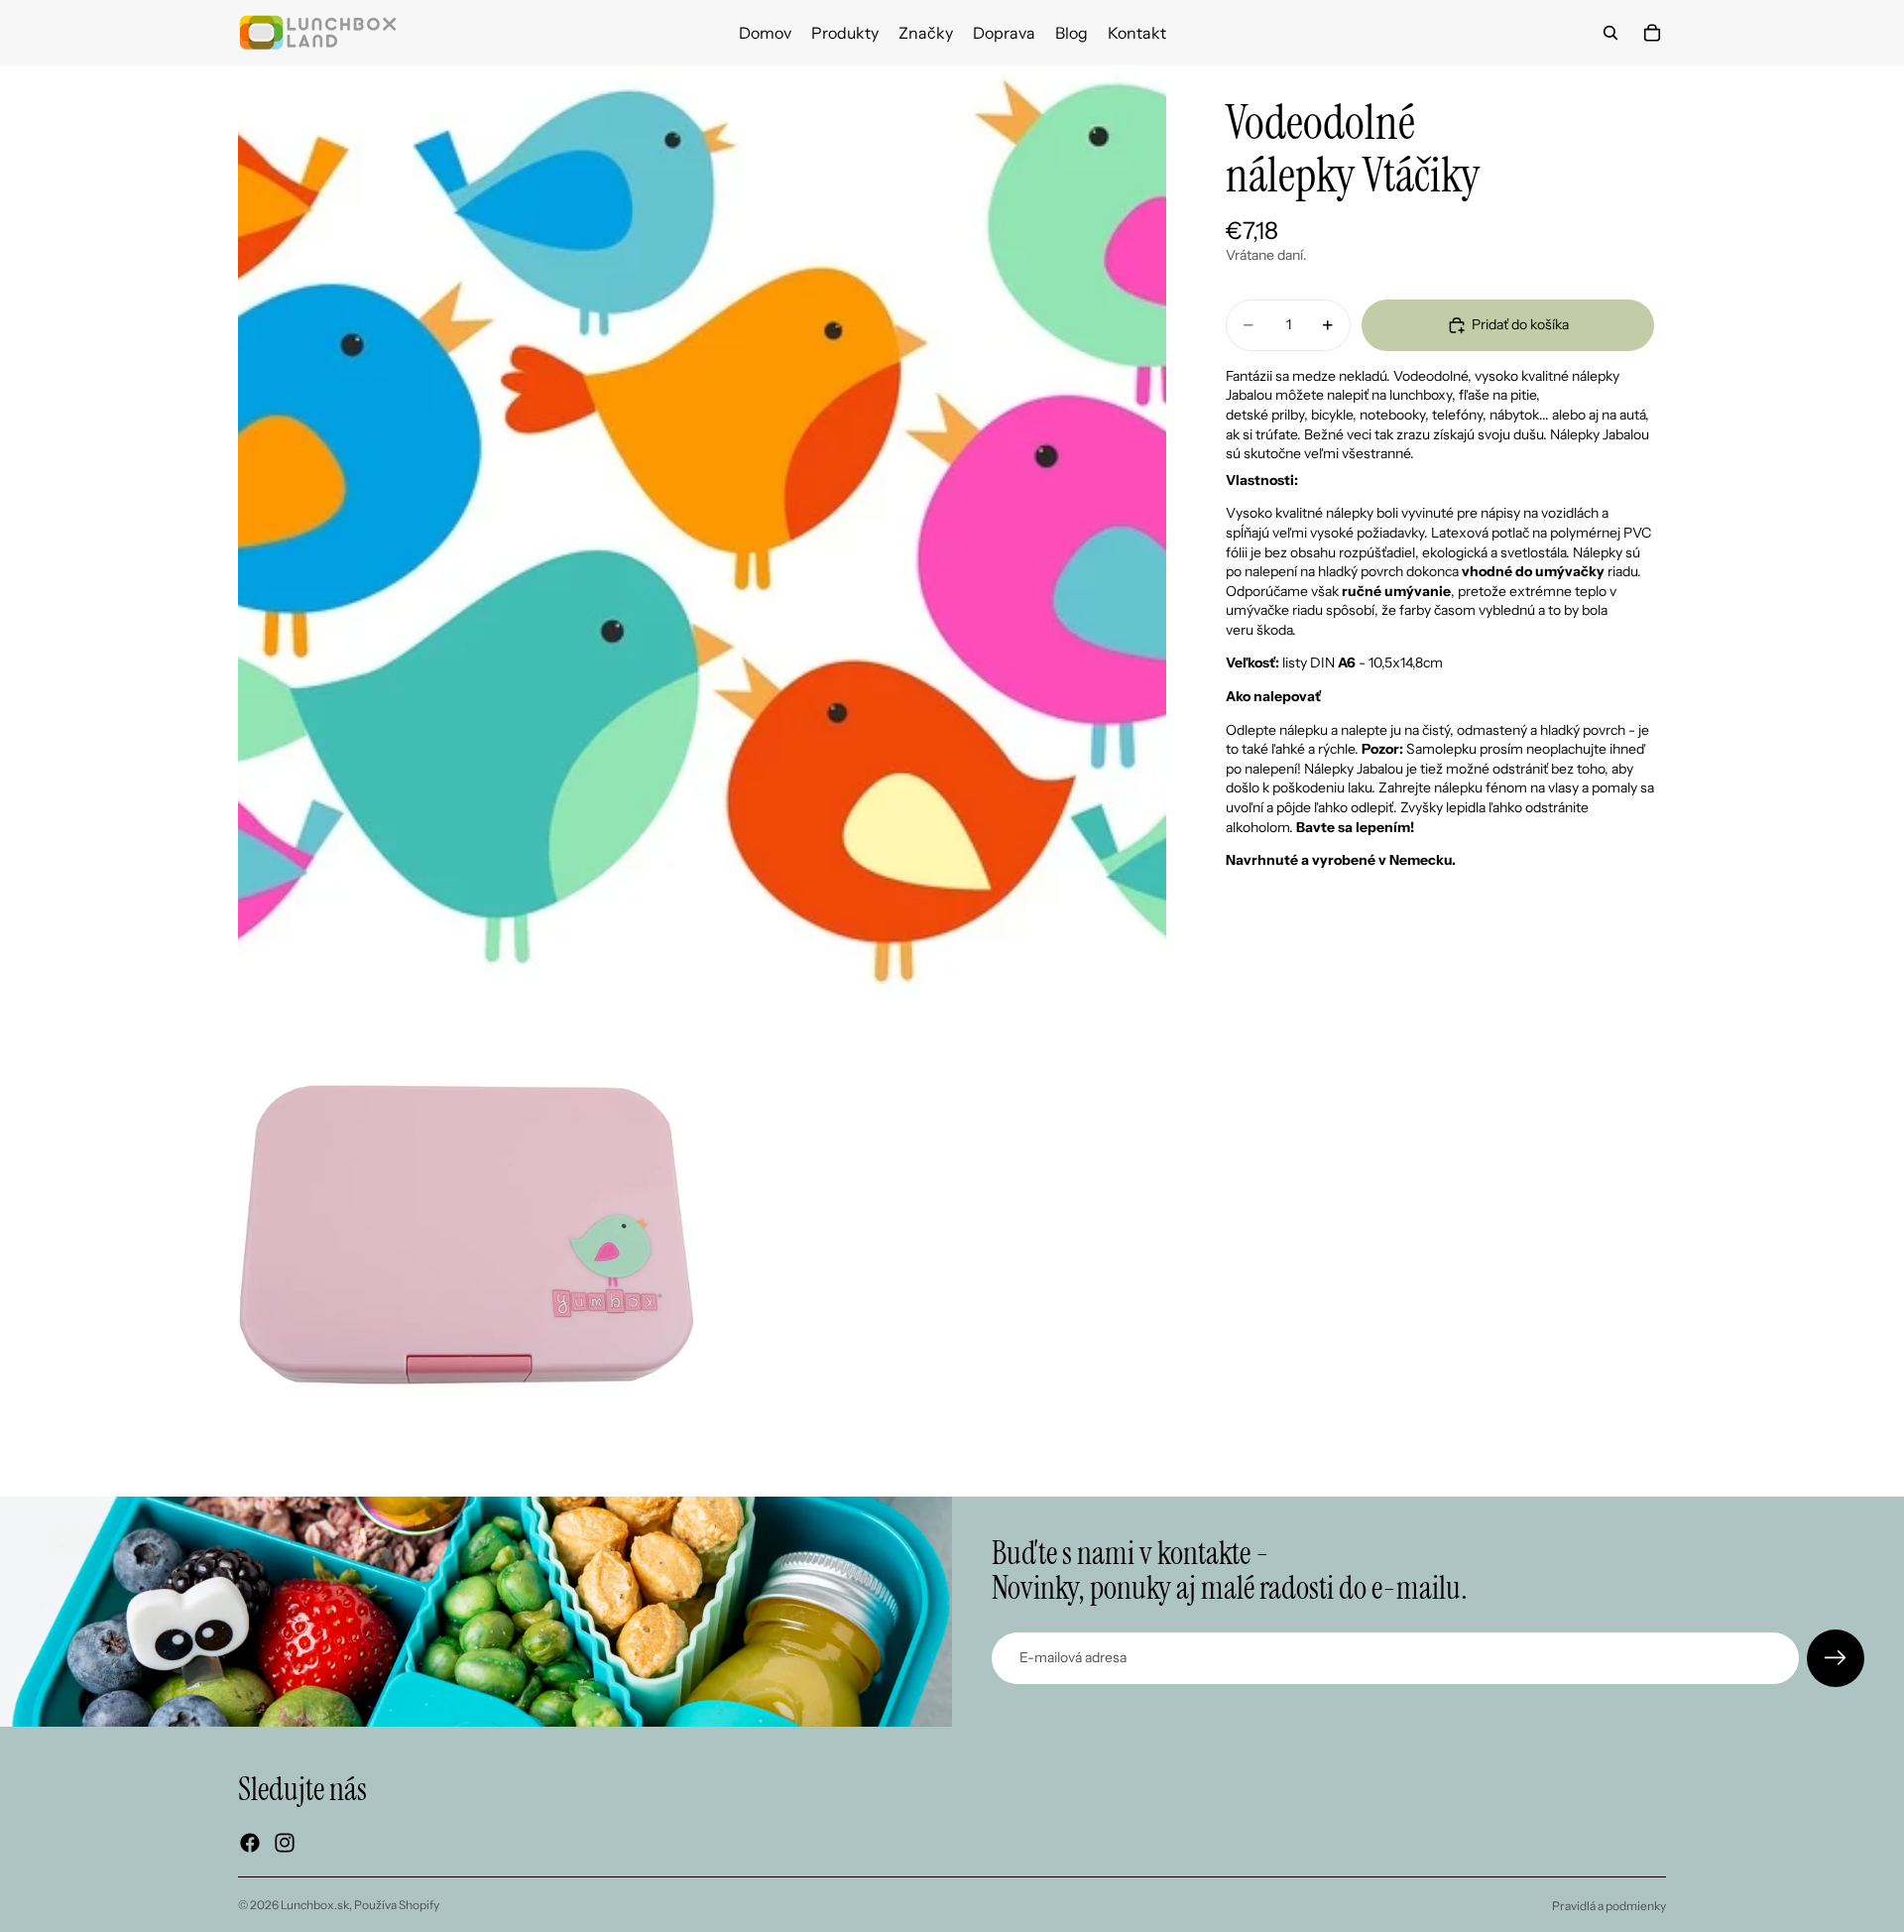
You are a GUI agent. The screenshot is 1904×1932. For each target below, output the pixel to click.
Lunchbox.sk (315, 1905)
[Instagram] (285, 1843)
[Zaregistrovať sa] (1836, 1658)
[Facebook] (250, 1843)
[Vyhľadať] (1610, 33)
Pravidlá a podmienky (1609, 1906)
